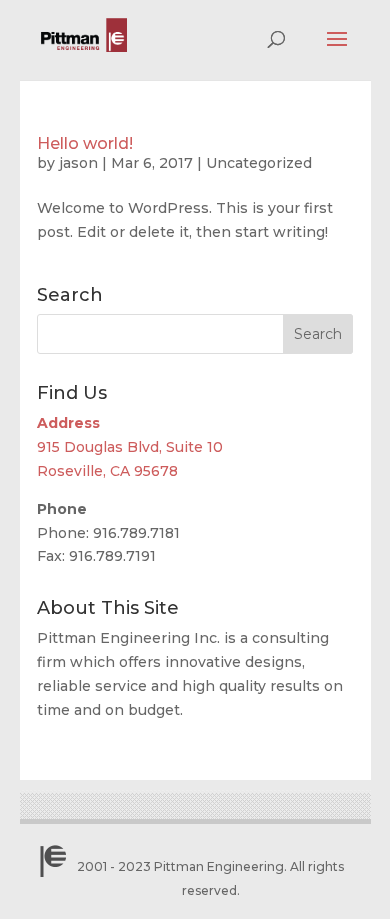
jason (78, 163)
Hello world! (85, 143)
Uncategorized (259, 163)
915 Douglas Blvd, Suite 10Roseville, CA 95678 (130, 447)
